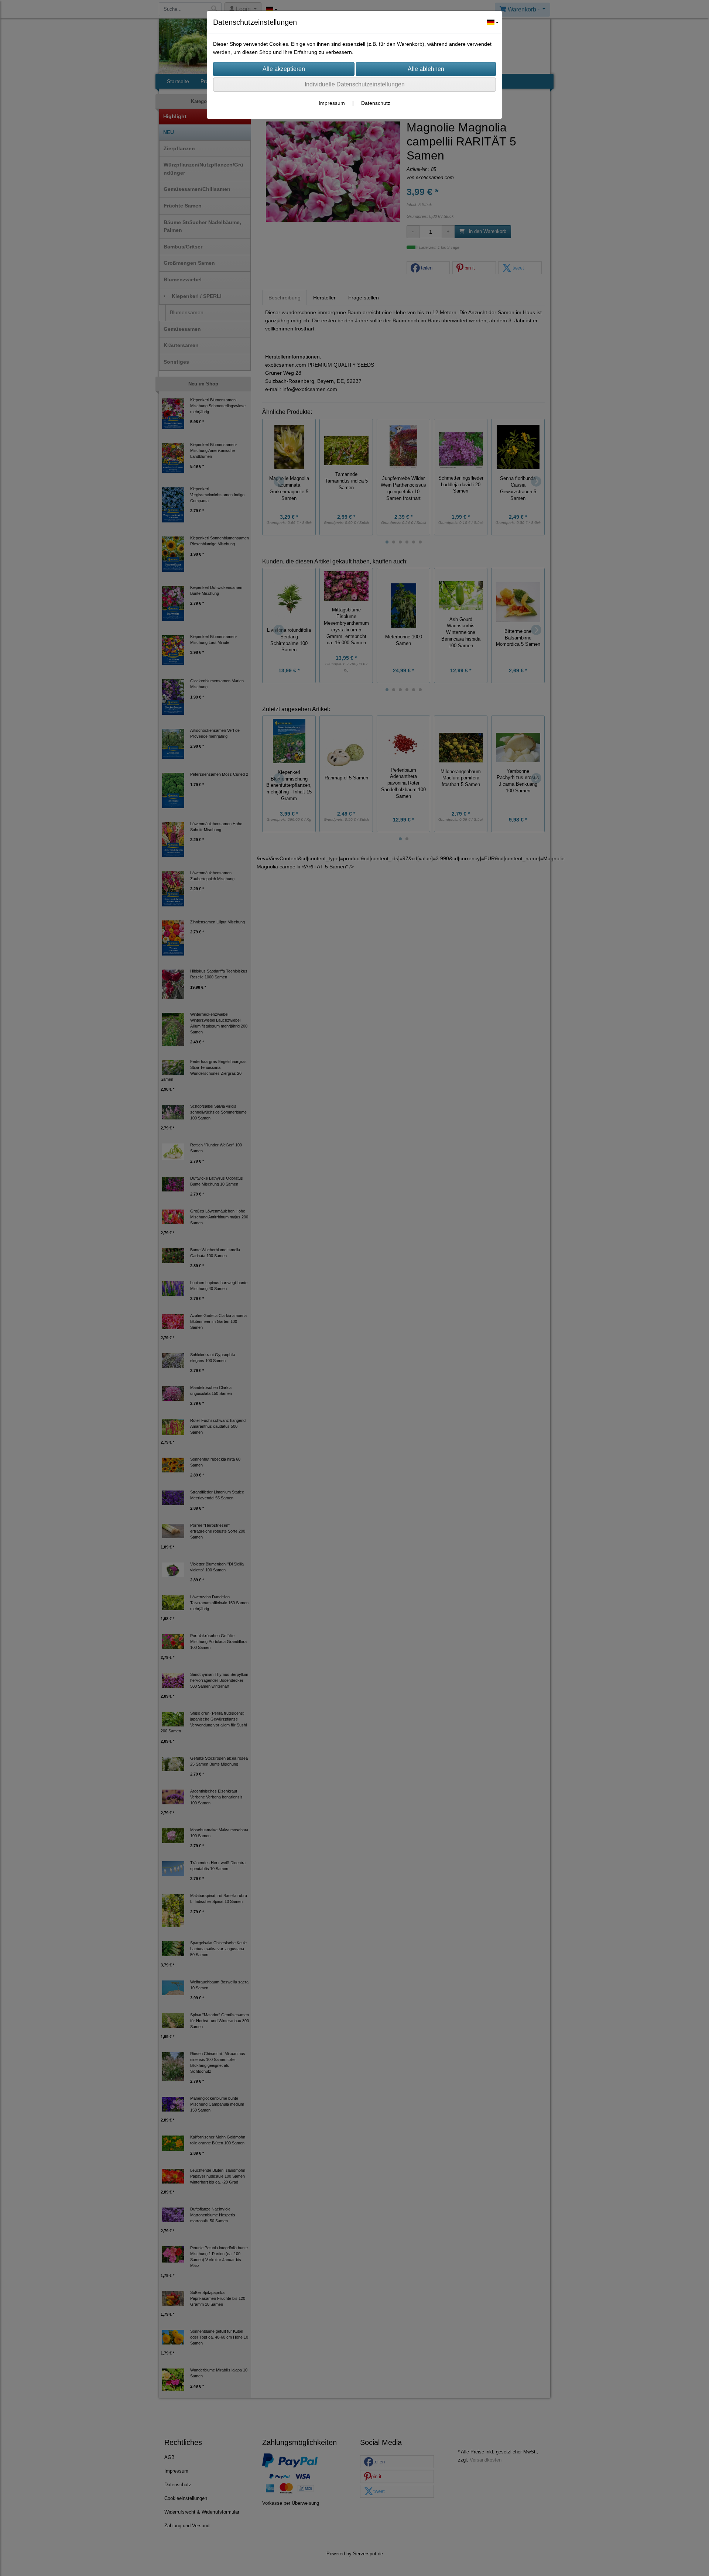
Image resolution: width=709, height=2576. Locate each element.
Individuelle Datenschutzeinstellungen (355, 84)
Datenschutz (376, 103)
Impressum (332, 103)
